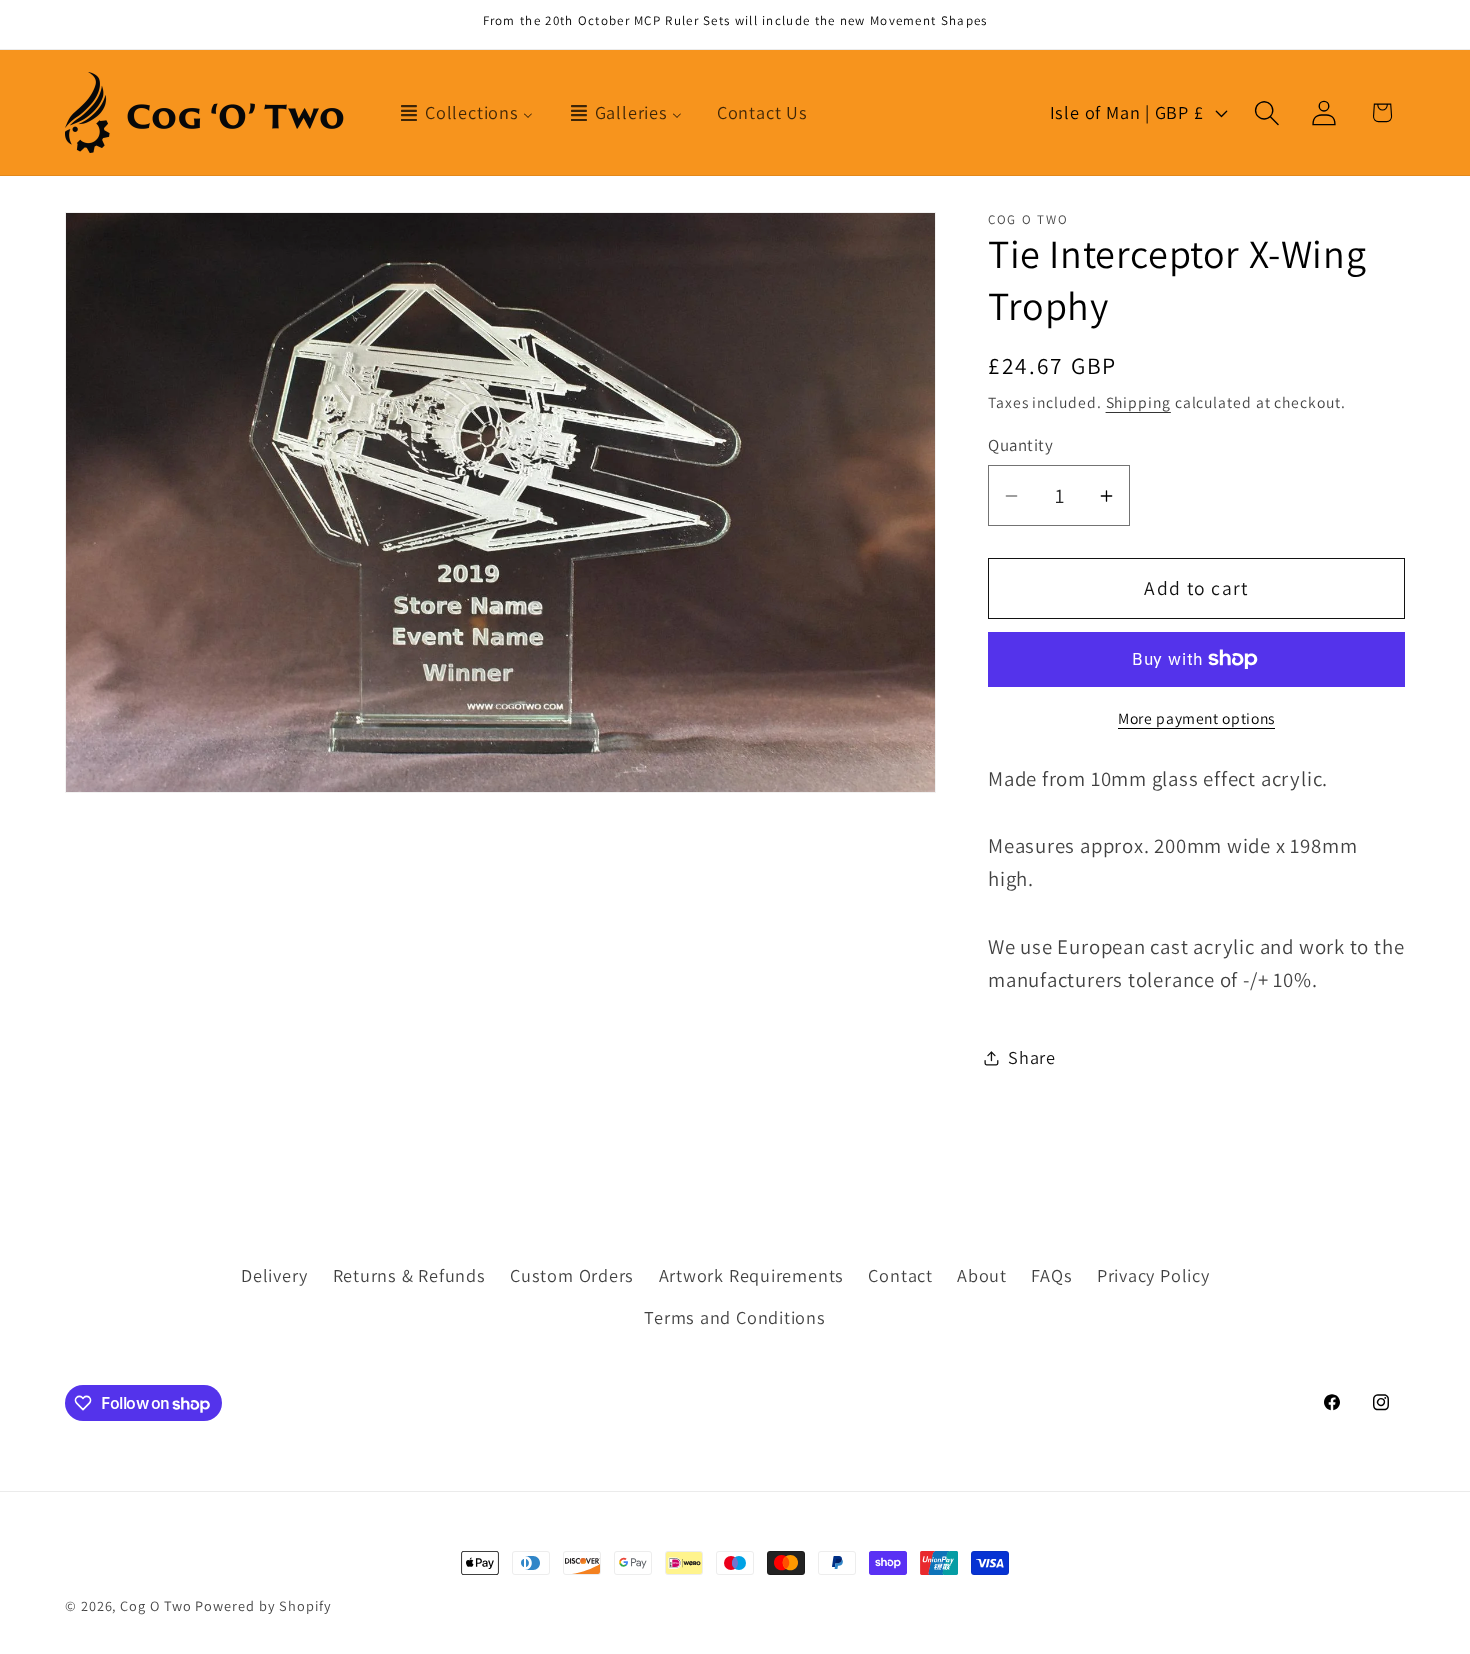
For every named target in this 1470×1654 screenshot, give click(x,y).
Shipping (1138, 402)
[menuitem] (466, 113)
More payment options (1196, 718)
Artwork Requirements (752, 1275)
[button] (1267, 112)
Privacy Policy (1153, 1275)
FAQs (1051, 1275)
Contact (900, 1275)
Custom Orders (572, 1275)
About (982, 1275)
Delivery (274, 1275)
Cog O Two (155, 1605)
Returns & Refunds (409, 1275)
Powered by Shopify (263, 1605)
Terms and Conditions (735, 1317)
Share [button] (1032, 1057)
